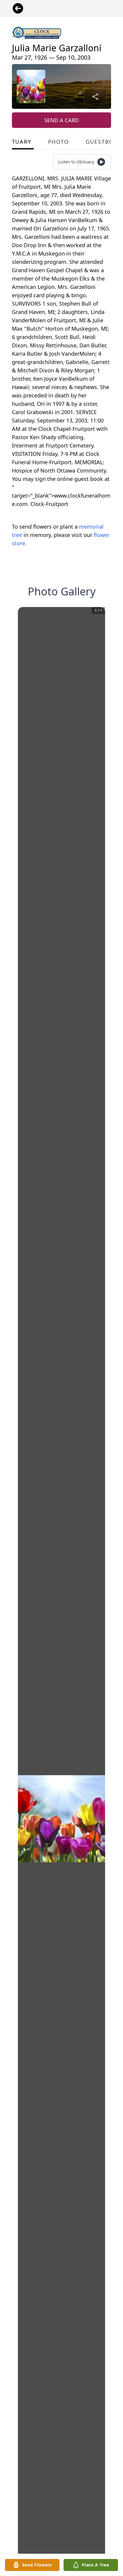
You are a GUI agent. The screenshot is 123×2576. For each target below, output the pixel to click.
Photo (59, 142)
